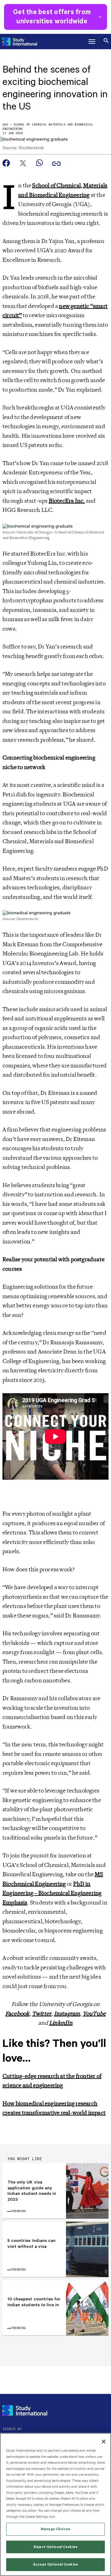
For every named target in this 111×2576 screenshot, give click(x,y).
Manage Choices (55, 2529)
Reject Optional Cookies (55, 2547)
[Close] (104, 2442)
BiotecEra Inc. (67, 501)
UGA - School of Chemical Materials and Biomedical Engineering (48, 127)
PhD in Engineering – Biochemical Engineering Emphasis (52, 1893)
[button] (92, 42)
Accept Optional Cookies (55, 2564)
